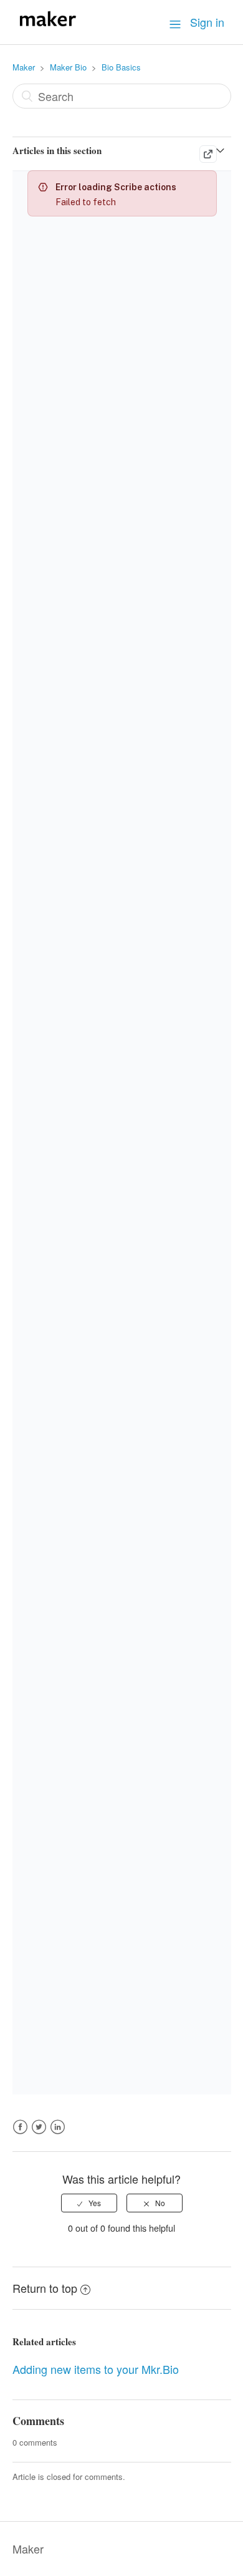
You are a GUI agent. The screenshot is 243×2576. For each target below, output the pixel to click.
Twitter (39, 2134)
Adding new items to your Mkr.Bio (96, 2369)
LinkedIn (58, 2134)
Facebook (20, 2134)
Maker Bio (68, 67)
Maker (24, 67)
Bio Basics (121, 67)
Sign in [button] (207, 22)
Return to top (45, 2288)
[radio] (89, 2203)
